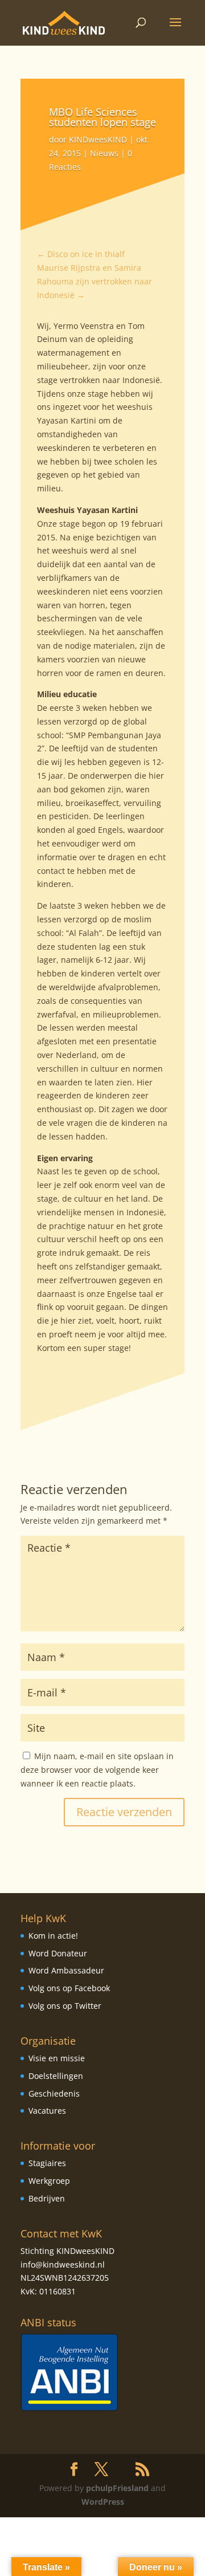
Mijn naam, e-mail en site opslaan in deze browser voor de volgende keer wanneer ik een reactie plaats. (97, 1770)
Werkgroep (49, 2181)
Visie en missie (57, 2058)
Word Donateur (58, 1953)
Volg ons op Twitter (65, 2006)
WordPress (103, 2502)
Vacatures (47, 2111)
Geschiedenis (54, 2093)
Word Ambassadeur (66, 1970)
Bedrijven (47, 2198)
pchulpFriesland (117, 2488)
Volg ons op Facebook (69, 1988)
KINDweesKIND (98, 139)
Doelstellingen (56, 2076)
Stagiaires (47, 2163)
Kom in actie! (53, 1936)
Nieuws (104, 153)
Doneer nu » (156, 2567)
